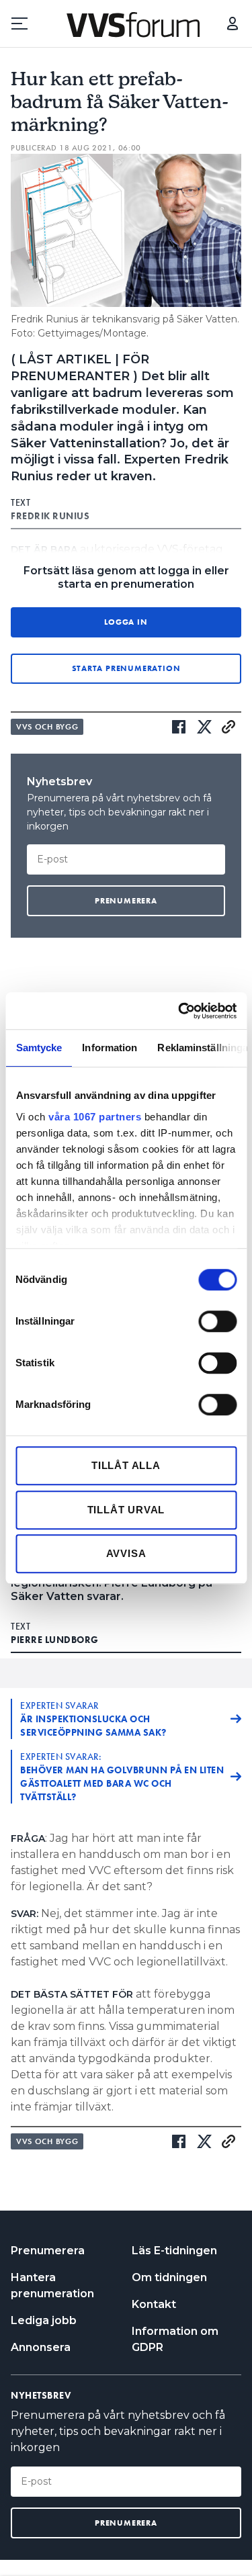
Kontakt (154, 2304)
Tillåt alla (126, 1465)
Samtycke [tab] (39, 1048)
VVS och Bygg (47, 727)
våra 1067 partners (95, 1117)
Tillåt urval (126, 1510)
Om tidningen (169, 2277)
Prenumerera (48, 2251)
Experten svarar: (122, 1777)
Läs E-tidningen (174, 2251)
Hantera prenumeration (52, 2285)
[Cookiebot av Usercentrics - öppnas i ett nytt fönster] (179, 1011)
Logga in (233, 24)
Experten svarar (93, 1719)
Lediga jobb (44, 2320)
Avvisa (126, 1553)
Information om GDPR (175, 2339)
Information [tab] (110, 1048)
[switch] (217, 1321)
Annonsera (41, 2347)
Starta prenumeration (126, 668)
